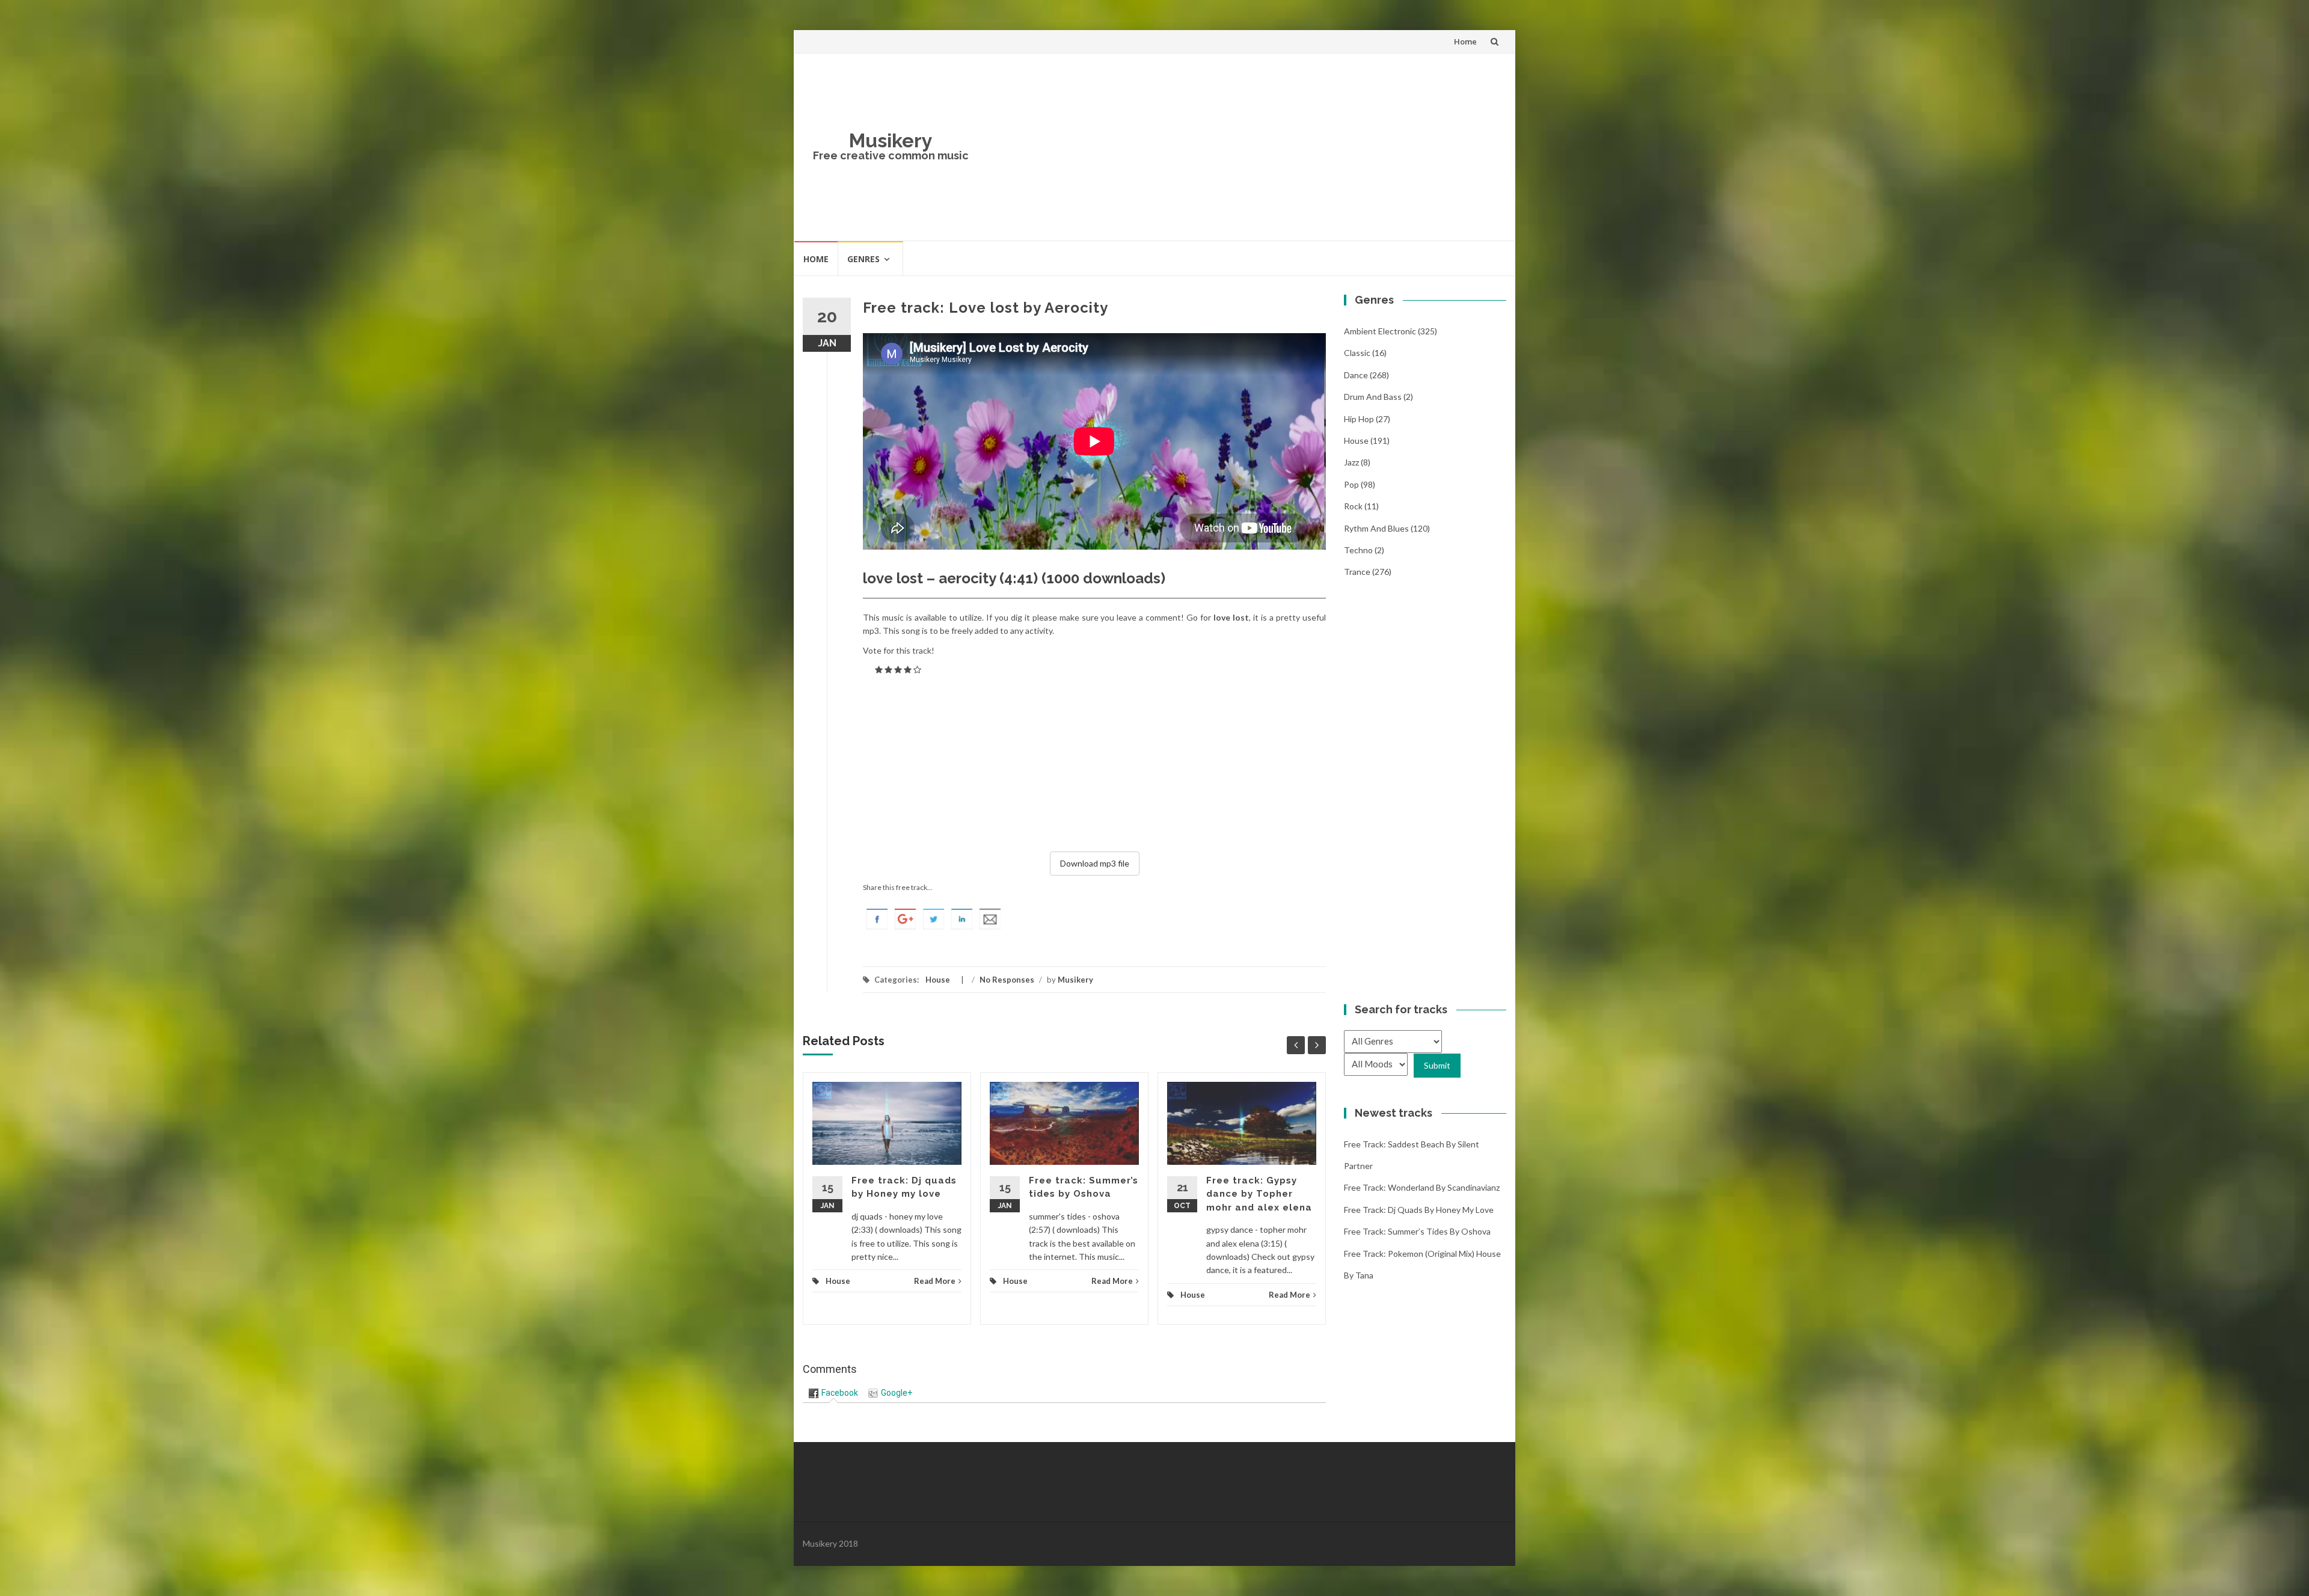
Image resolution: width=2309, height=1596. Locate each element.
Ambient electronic (1380, 331)
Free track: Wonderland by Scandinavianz (1422, 1187)
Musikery (891, 140)
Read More (935, 1281)
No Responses (1007, 980)
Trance (1357, 572)
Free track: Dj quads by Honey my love (1419, 1210)
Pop (1351, 484)
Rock (1353, 506)
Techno (1358, 550)
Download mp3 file (1095, 863)
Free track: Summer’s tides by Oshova (1417, 1231)
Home (1465, 41)
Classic (1357, 353)
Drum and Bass (1373, 397)
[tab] (833, 1393)
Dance (1356, 375)
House (938, 980)
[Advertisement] (1242, 147)
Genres (863, 259)
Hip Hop (1359, 419)
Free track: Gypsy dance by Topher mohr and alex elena (1259, 1194)
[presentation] (833, 1393)
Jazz (1351, 462)
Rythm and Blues (1376, 528)
